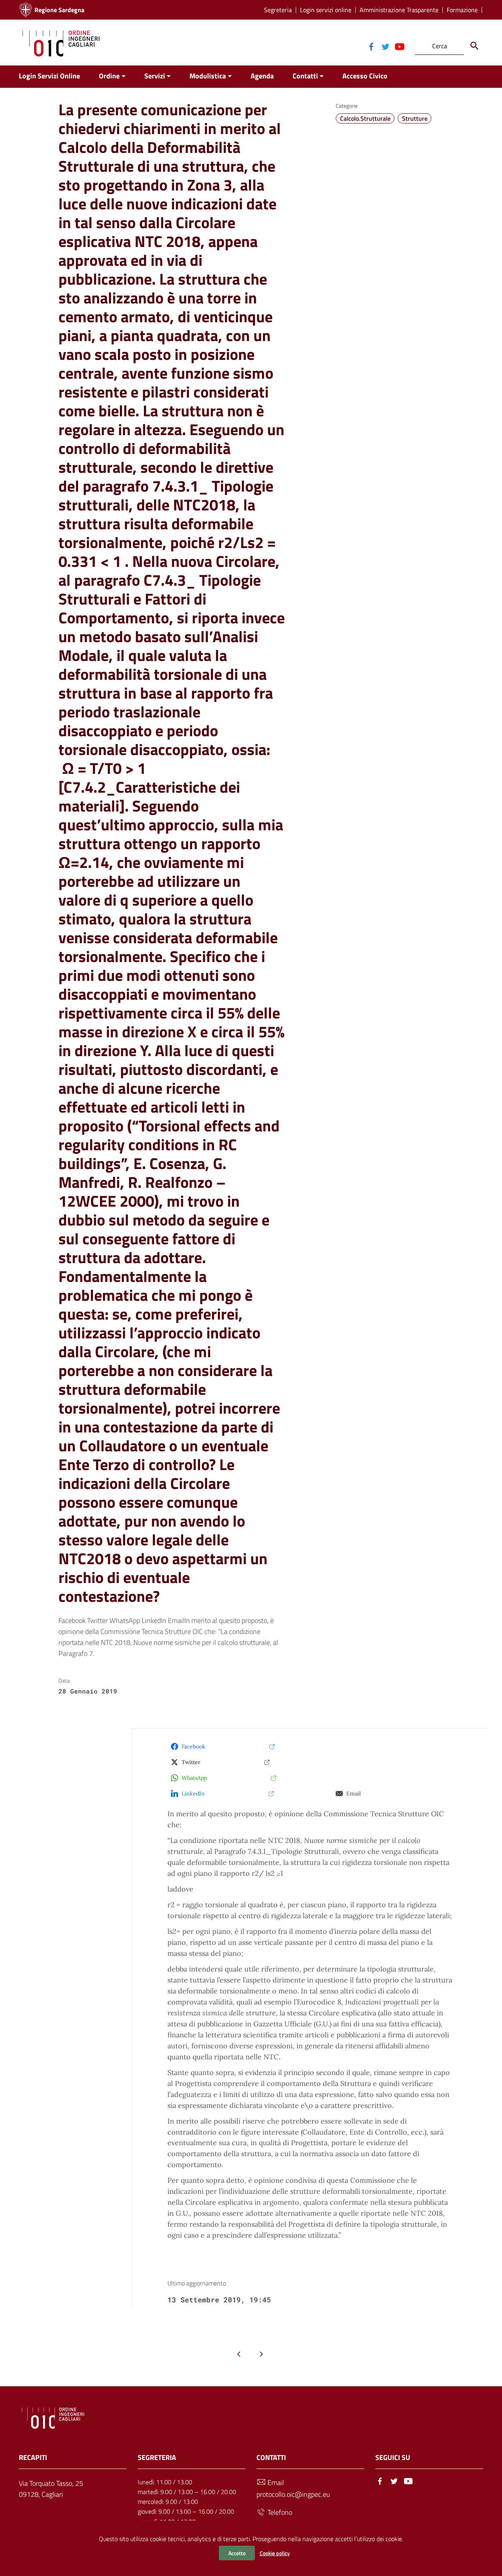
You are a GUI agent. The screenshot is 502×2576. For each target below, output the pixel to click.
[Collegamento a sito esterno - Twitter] (385, 46)
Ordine (109, 76)
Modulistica (208, 76)
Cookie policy (275, 2553)
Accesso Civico (365, 76)
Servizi (155, 76)
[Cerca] (475, 46)
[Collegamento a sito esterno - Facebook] (371, 46)
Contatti (305, 76)
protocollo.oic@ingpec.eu (293, 2494)
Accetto (237, 2553)
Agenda (262, 76)
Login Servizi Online (49, 76)
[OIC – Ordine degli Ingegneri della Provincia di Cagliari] (61, 43)
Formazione (462, 10)
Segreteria (278, 10)
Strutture (415, 118)
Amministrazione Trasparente (399, 10)
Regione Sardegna (59, 10)
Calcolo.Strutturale (365, 118)
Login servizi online (326, 10)
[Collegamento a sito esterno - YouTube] (399, 46)
